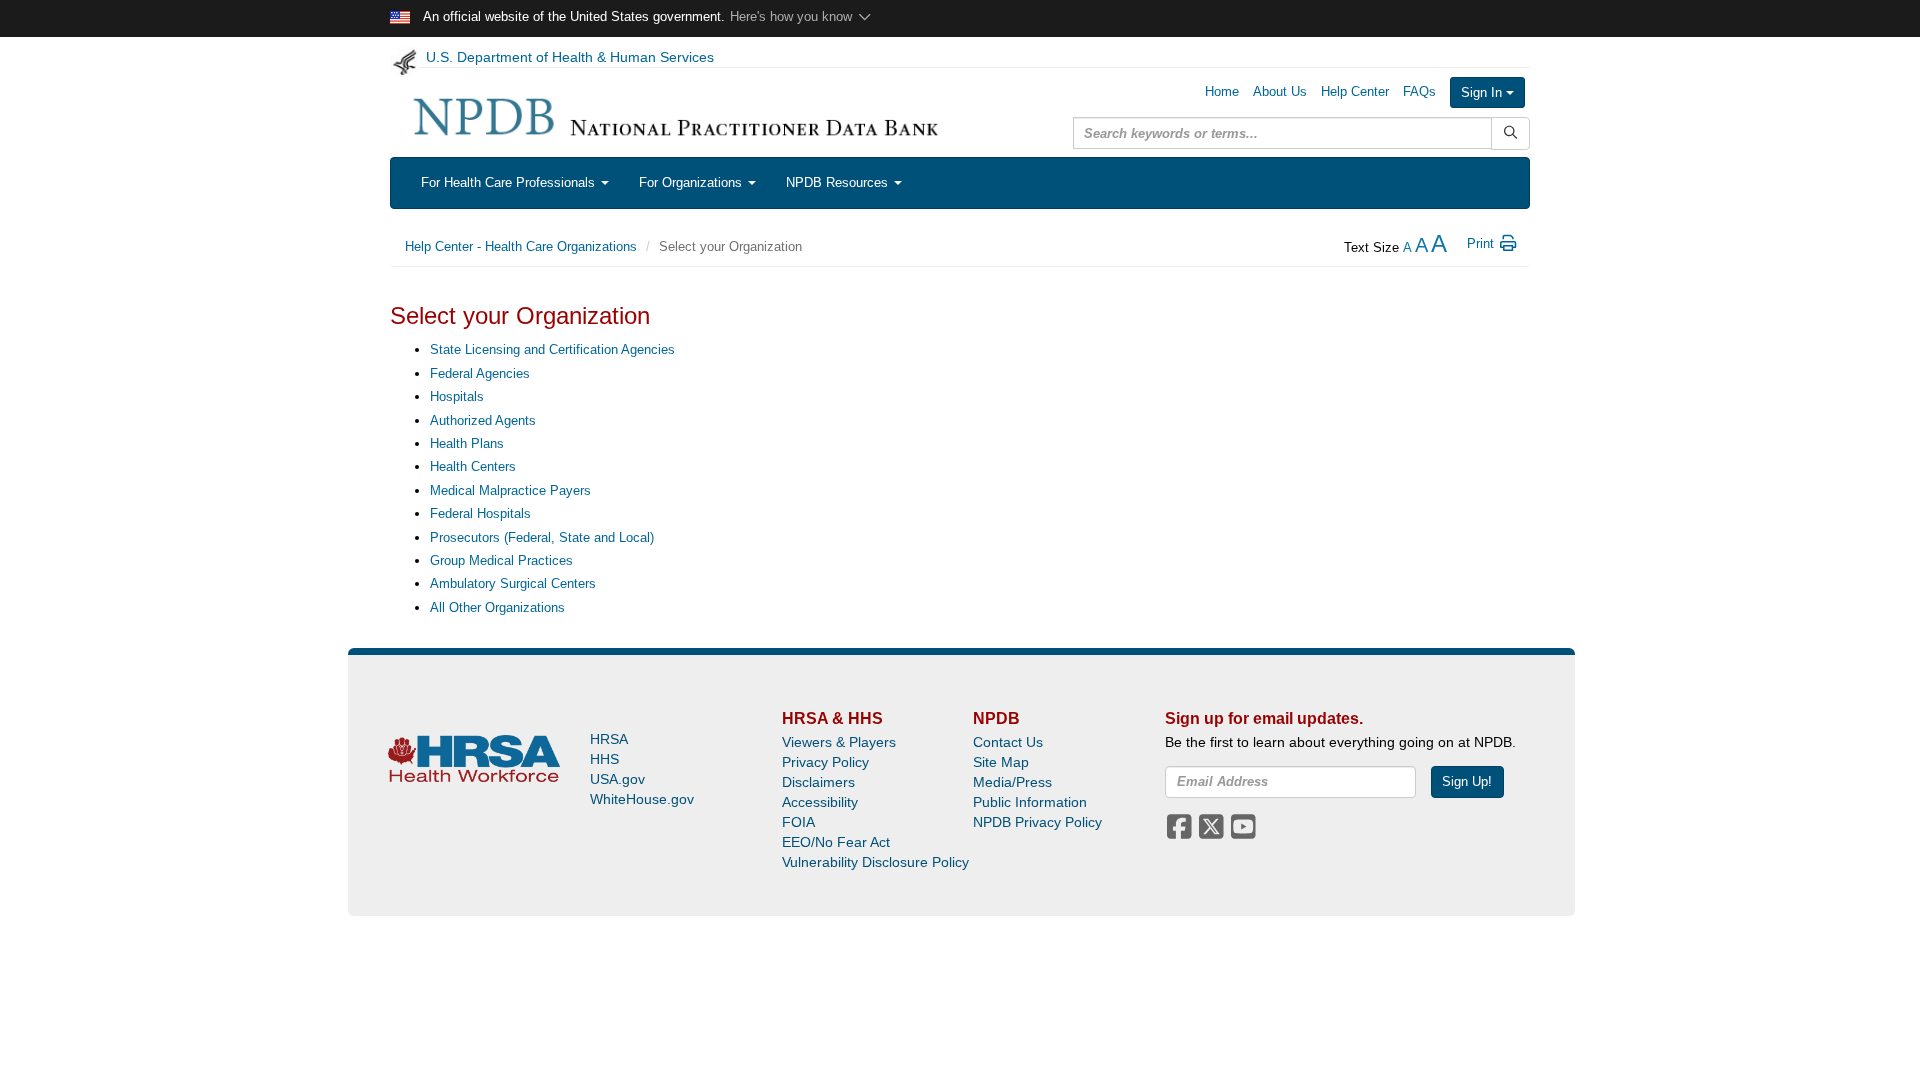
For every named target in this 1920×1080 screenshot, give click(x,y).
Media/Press (1012, 782)
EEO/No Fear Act (836, 842)
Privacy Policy (825, 762)
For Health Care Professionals (510, 182)
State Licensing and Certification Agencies (552, 349)
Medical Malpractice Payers (510, 490)
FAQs (1419, 91)
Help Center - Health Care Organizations (521, 246)
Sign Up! (1467, 781)
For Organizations (692, 182)
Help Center (1355, 91)
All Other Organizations (497, 607)
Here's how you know (793, 16)
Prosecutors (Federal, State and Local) (542, 537)
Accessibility (820, 802)
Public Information (1030, 802)
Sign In (1483, 92)
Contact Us (1008, 742)
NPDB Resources (839, 182)
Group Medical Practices (501, 560)
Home (1222, 91)
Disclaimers (818, 782)
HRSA (609, 739)
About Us (1280, 91)
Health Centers (473, 466)
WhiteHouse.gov (642, 799)
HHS (604, 759)
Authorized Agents (483, 420)
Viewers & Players (839, 742)
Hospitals (457, 396)
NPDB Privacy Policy (1037, 822)
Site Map (1001, 762)
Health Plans (467, 443)
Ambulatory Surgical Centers (513, 583)
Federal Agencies (480, 373)
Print (1482, 243)
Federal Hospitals (480, 513)
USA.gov (617, 779)
